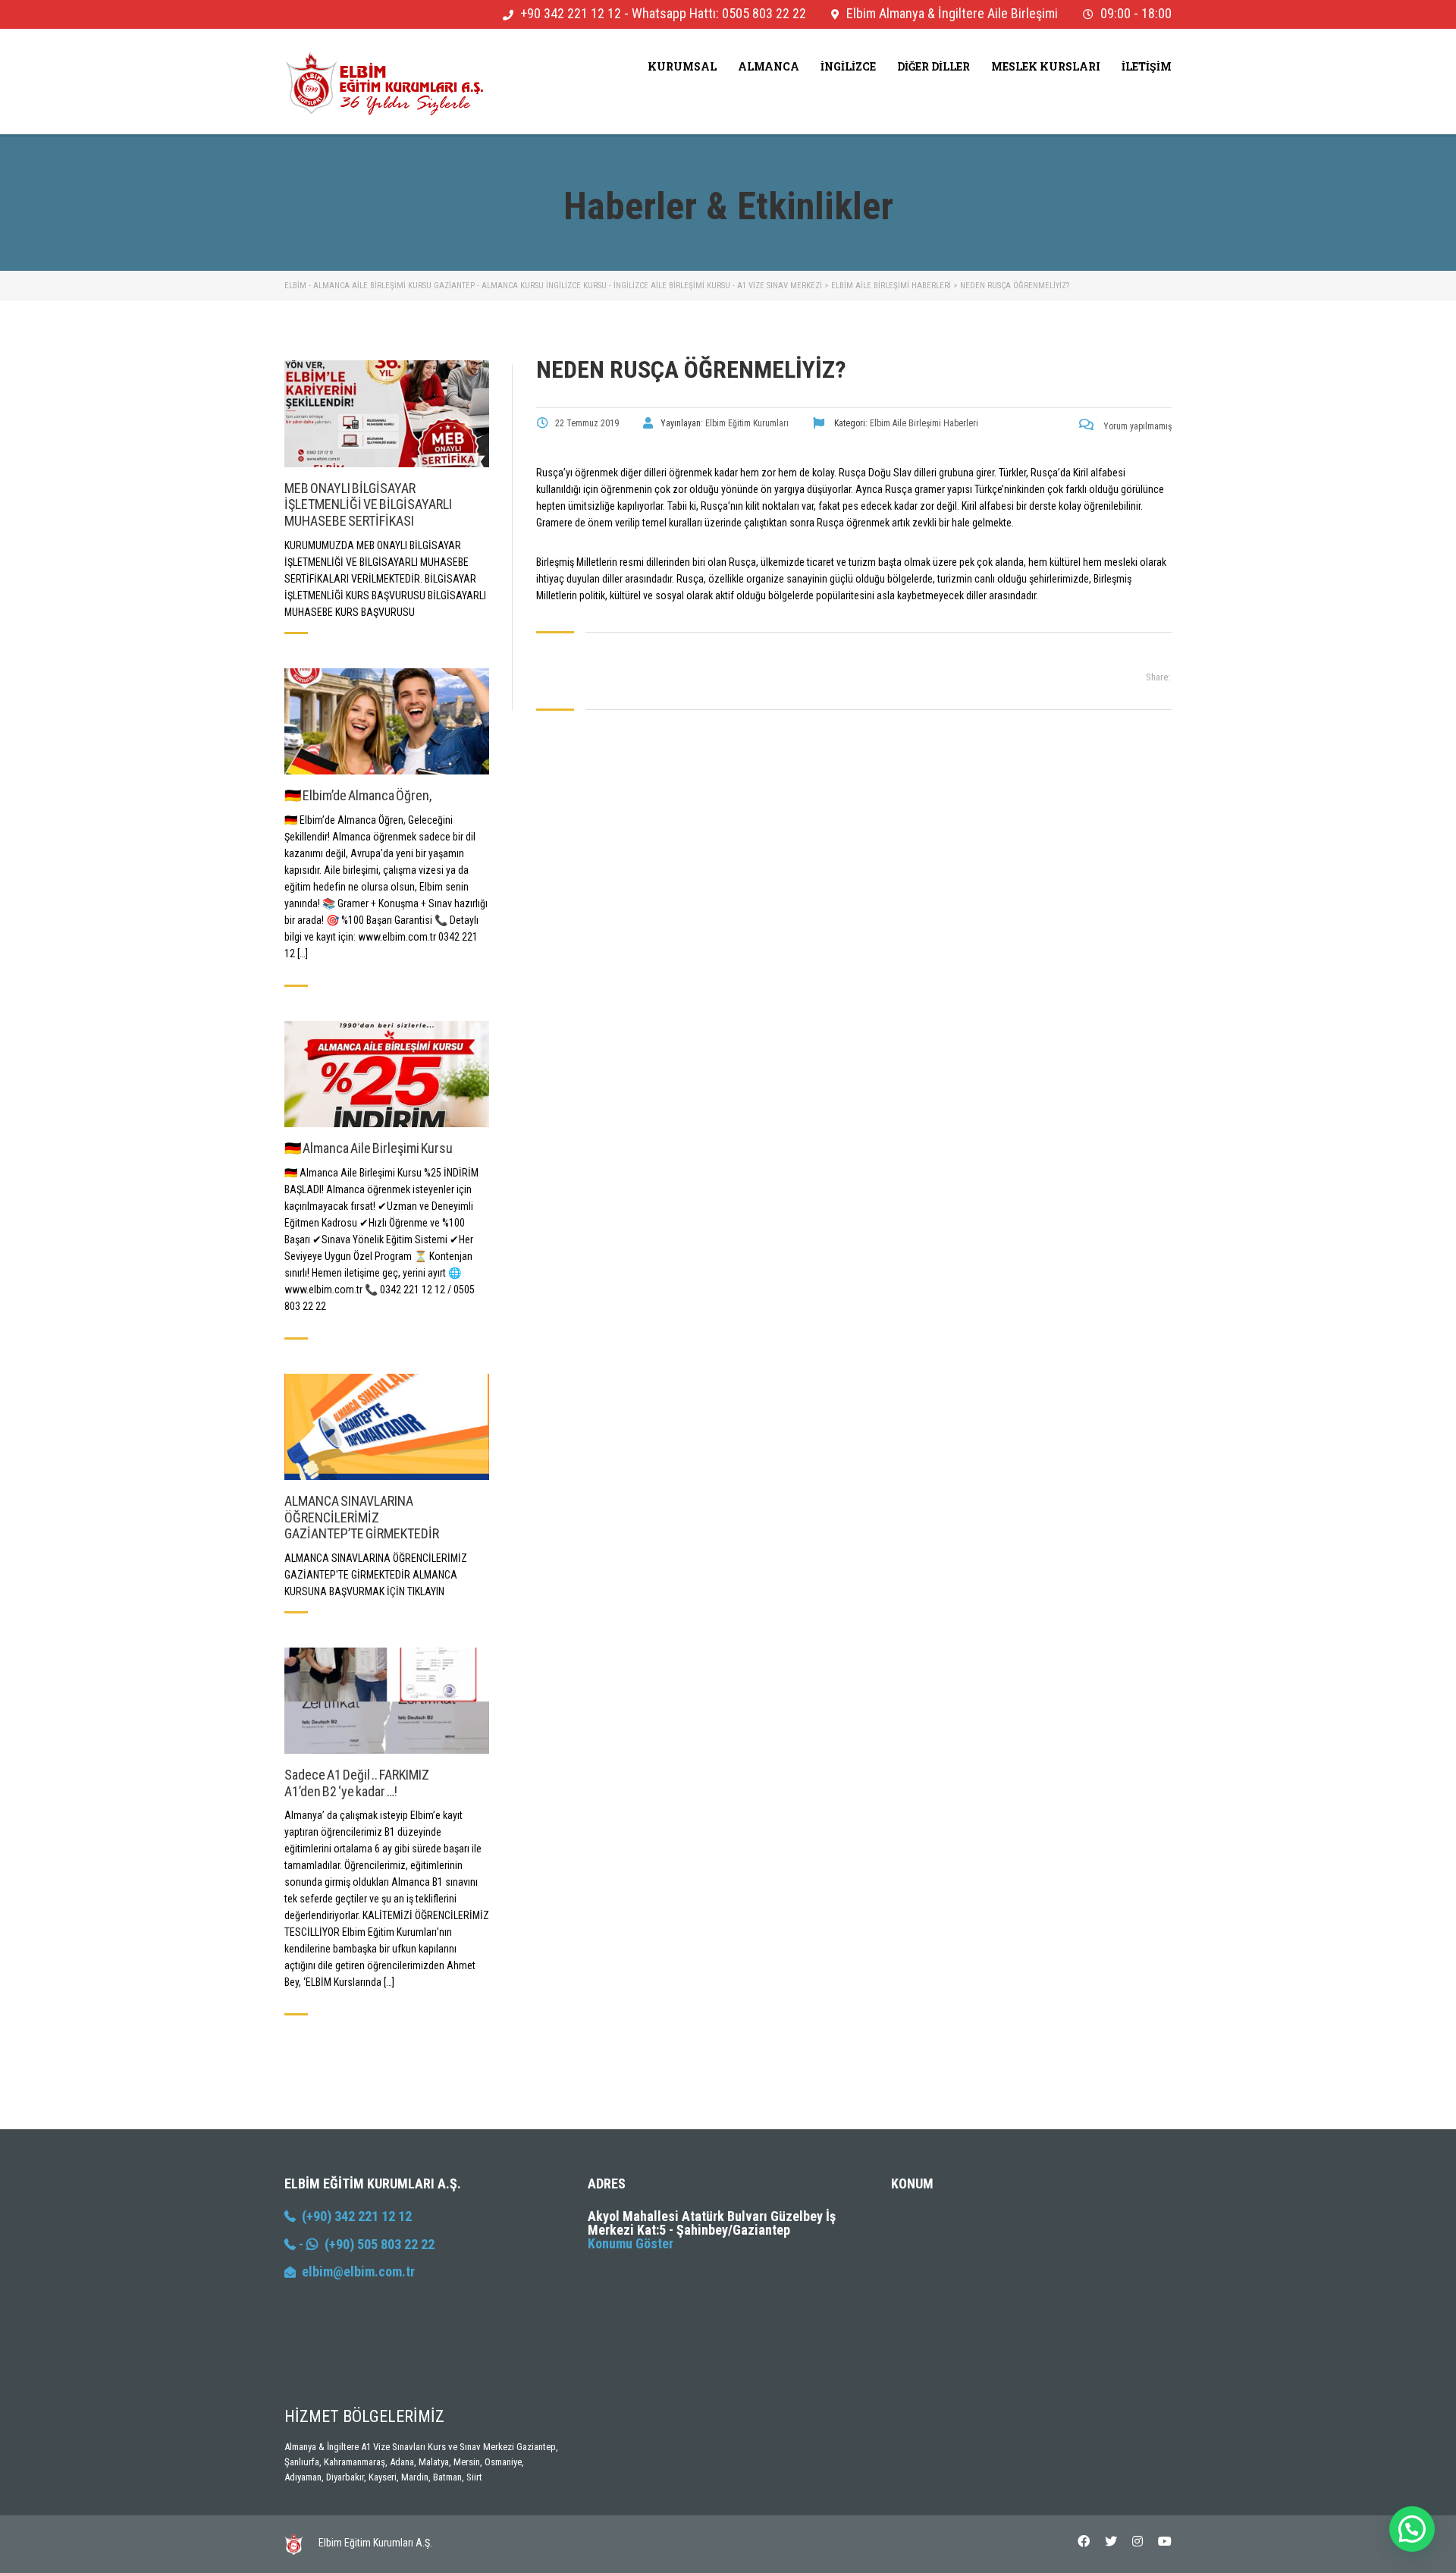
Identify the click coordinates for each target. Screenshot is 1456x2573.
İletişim (1147, 66)
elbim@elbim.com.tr (358, 2271)
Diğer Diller (934, 66)
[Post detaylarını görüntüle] (387, 413)
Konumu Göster (631, 2243)
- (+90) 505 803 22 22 (365, 2244)
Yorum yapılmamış (1136, 426)
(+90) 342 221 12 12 (354, 2216)
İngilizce (848, 66)
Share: (1158, 677)
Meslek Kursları (1046, 66)
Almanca (769, 66)
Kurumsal (682, 66)
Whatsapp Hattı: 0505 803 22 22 (719, 13)
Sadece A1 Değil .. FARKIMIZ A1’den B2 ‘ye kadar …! (357, 1783)
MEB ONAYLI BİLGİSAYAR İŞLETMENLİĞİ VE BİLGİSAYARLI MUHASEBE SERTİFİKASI (368, 504)
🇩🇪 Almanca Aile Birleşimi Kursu (369, 1148)
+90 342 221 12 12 (571, 13)
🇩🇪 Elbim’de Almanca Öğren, (358, 795)
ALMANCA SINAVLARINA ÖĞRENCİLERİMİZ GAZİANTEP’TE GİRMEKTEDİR (362, 1517)
